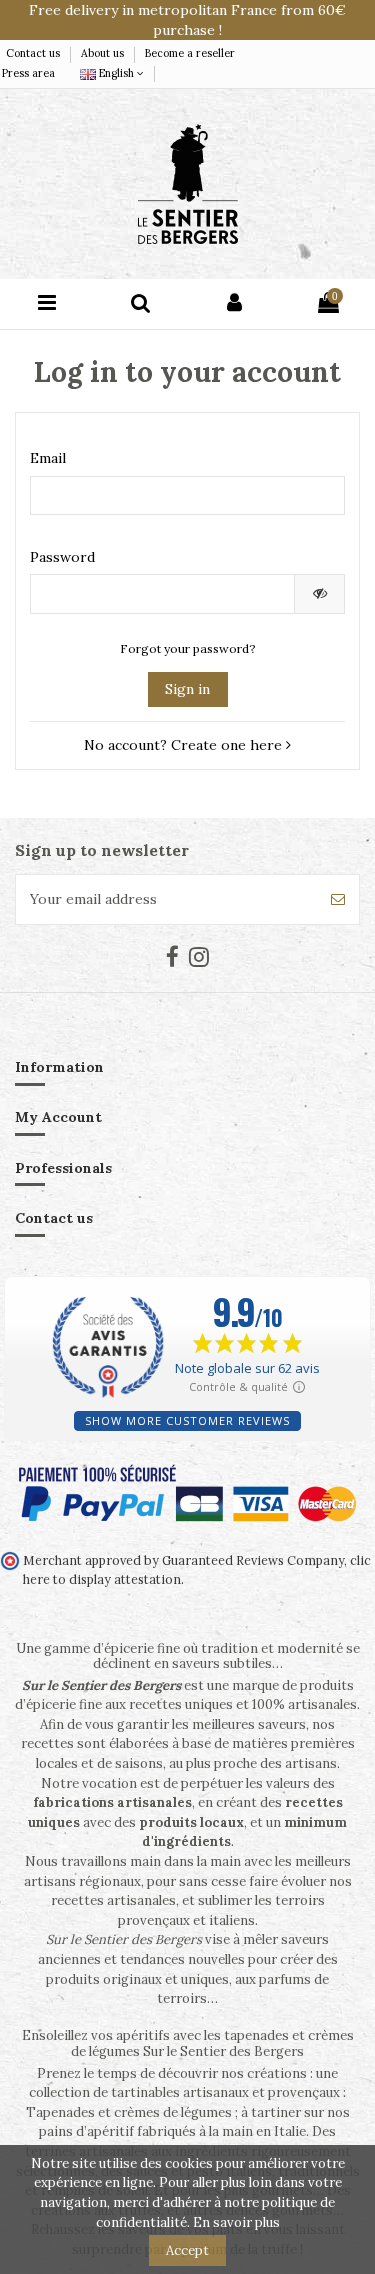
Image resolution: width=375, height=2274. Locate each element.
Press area (28, 73)
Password (62, 557)
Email (48, 458)
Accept (187, 2250)
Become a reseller (190, 53)
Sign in (187, 689)
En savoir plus (236, 2222)
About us (104, 53)
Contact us (34, 53)
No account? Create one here (185, 745)
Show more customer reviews (187, 1420)
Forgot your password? (188, 648)
